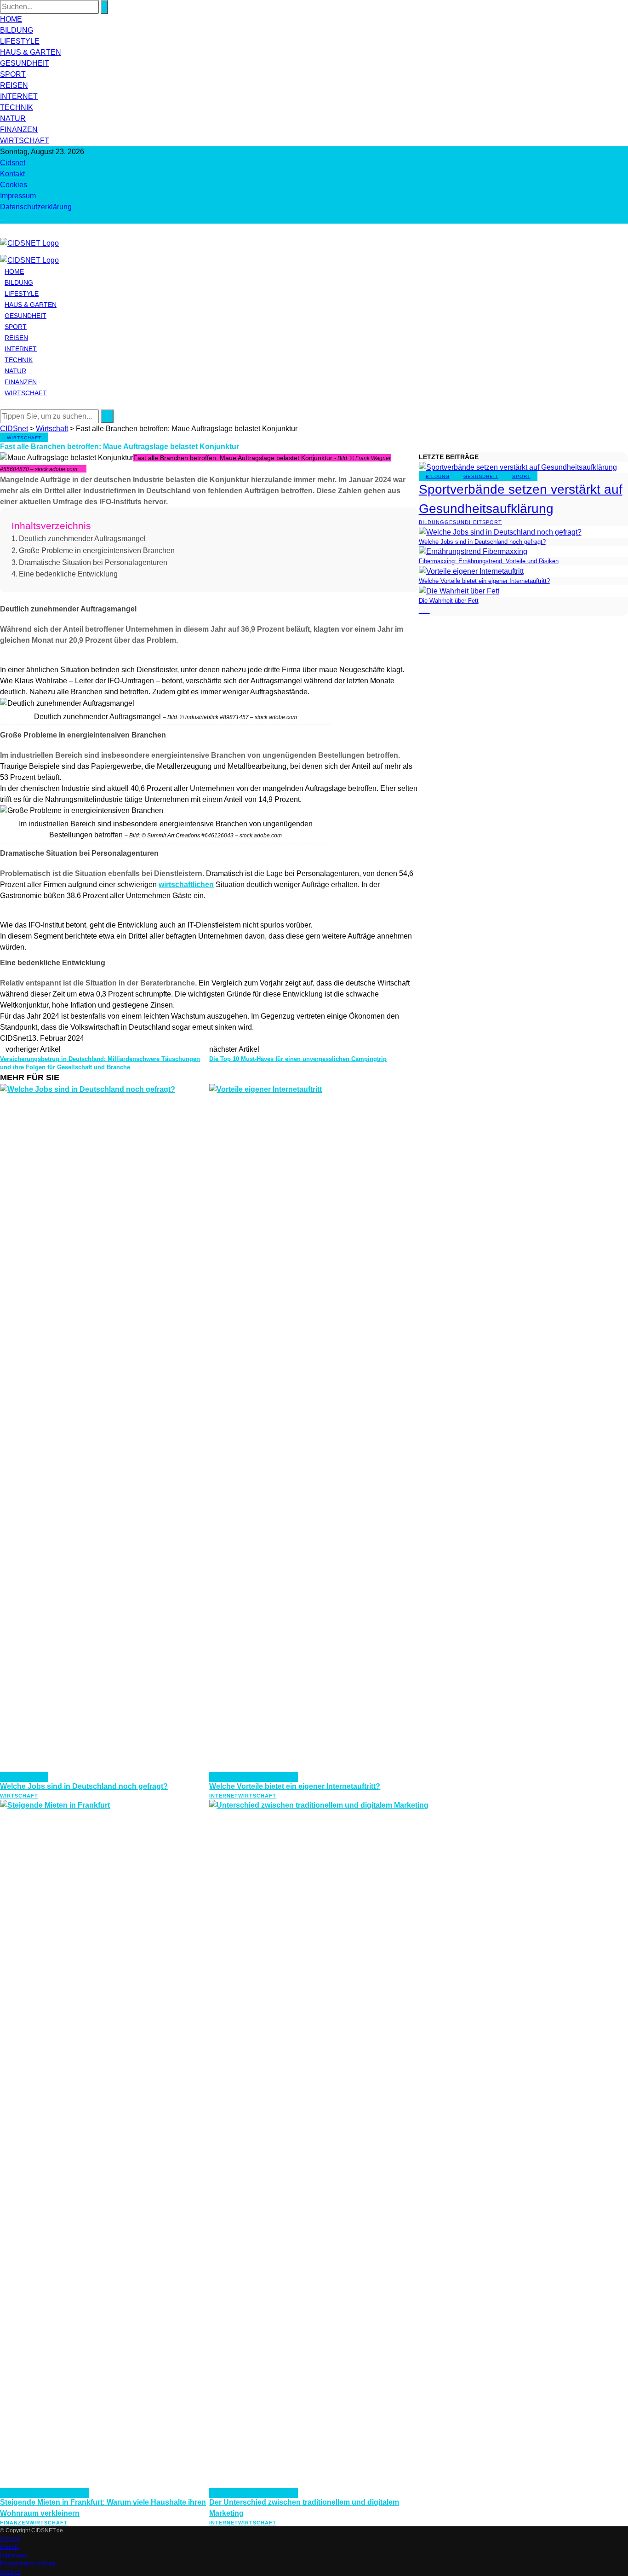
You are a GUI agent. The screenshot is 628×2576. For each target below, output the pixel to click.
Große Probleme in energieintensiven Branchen (97, 550)
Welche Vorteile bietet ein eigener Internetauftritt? (295, 1786)
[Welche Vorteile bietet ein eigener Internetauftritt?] (471, 571)
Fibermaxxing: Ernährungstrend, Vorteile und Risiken (489, 561)
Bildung (17, 30)
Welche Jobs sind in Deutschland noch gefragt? (84, 1786)
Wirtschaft (25, 141)
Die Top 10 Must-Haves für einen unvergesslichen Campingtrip (298, 1059)
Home (11, 19)
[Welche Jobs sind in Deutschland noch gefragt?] (500, 532)
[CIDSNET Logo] (29, 243)
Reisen (14, 85)
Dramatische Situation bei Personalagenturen (93, 562)
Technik (17, 107)
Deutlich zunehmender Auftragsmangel (82, 539)
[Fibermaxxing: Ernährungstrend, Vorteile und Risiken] (473, 551)
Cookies (14, 185)
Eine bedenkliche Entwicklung (68, 574)
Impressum (18, 196)
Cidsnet (13, 163)
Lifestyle (20, 41)
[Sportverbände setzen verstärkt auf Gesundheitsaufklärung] (518, 467)
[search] (3, 218)
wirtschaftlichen (186, 885)
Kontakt (12, 174)
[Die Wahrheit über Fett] (459, 591)
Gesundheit (25, 63)
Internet (19, 96)
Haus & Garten (31, 52)
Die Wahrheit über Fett (449, 601)
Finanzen (19, 130)
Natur (13, 118)
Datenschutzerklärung (36, 207)
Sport (13, 74)
